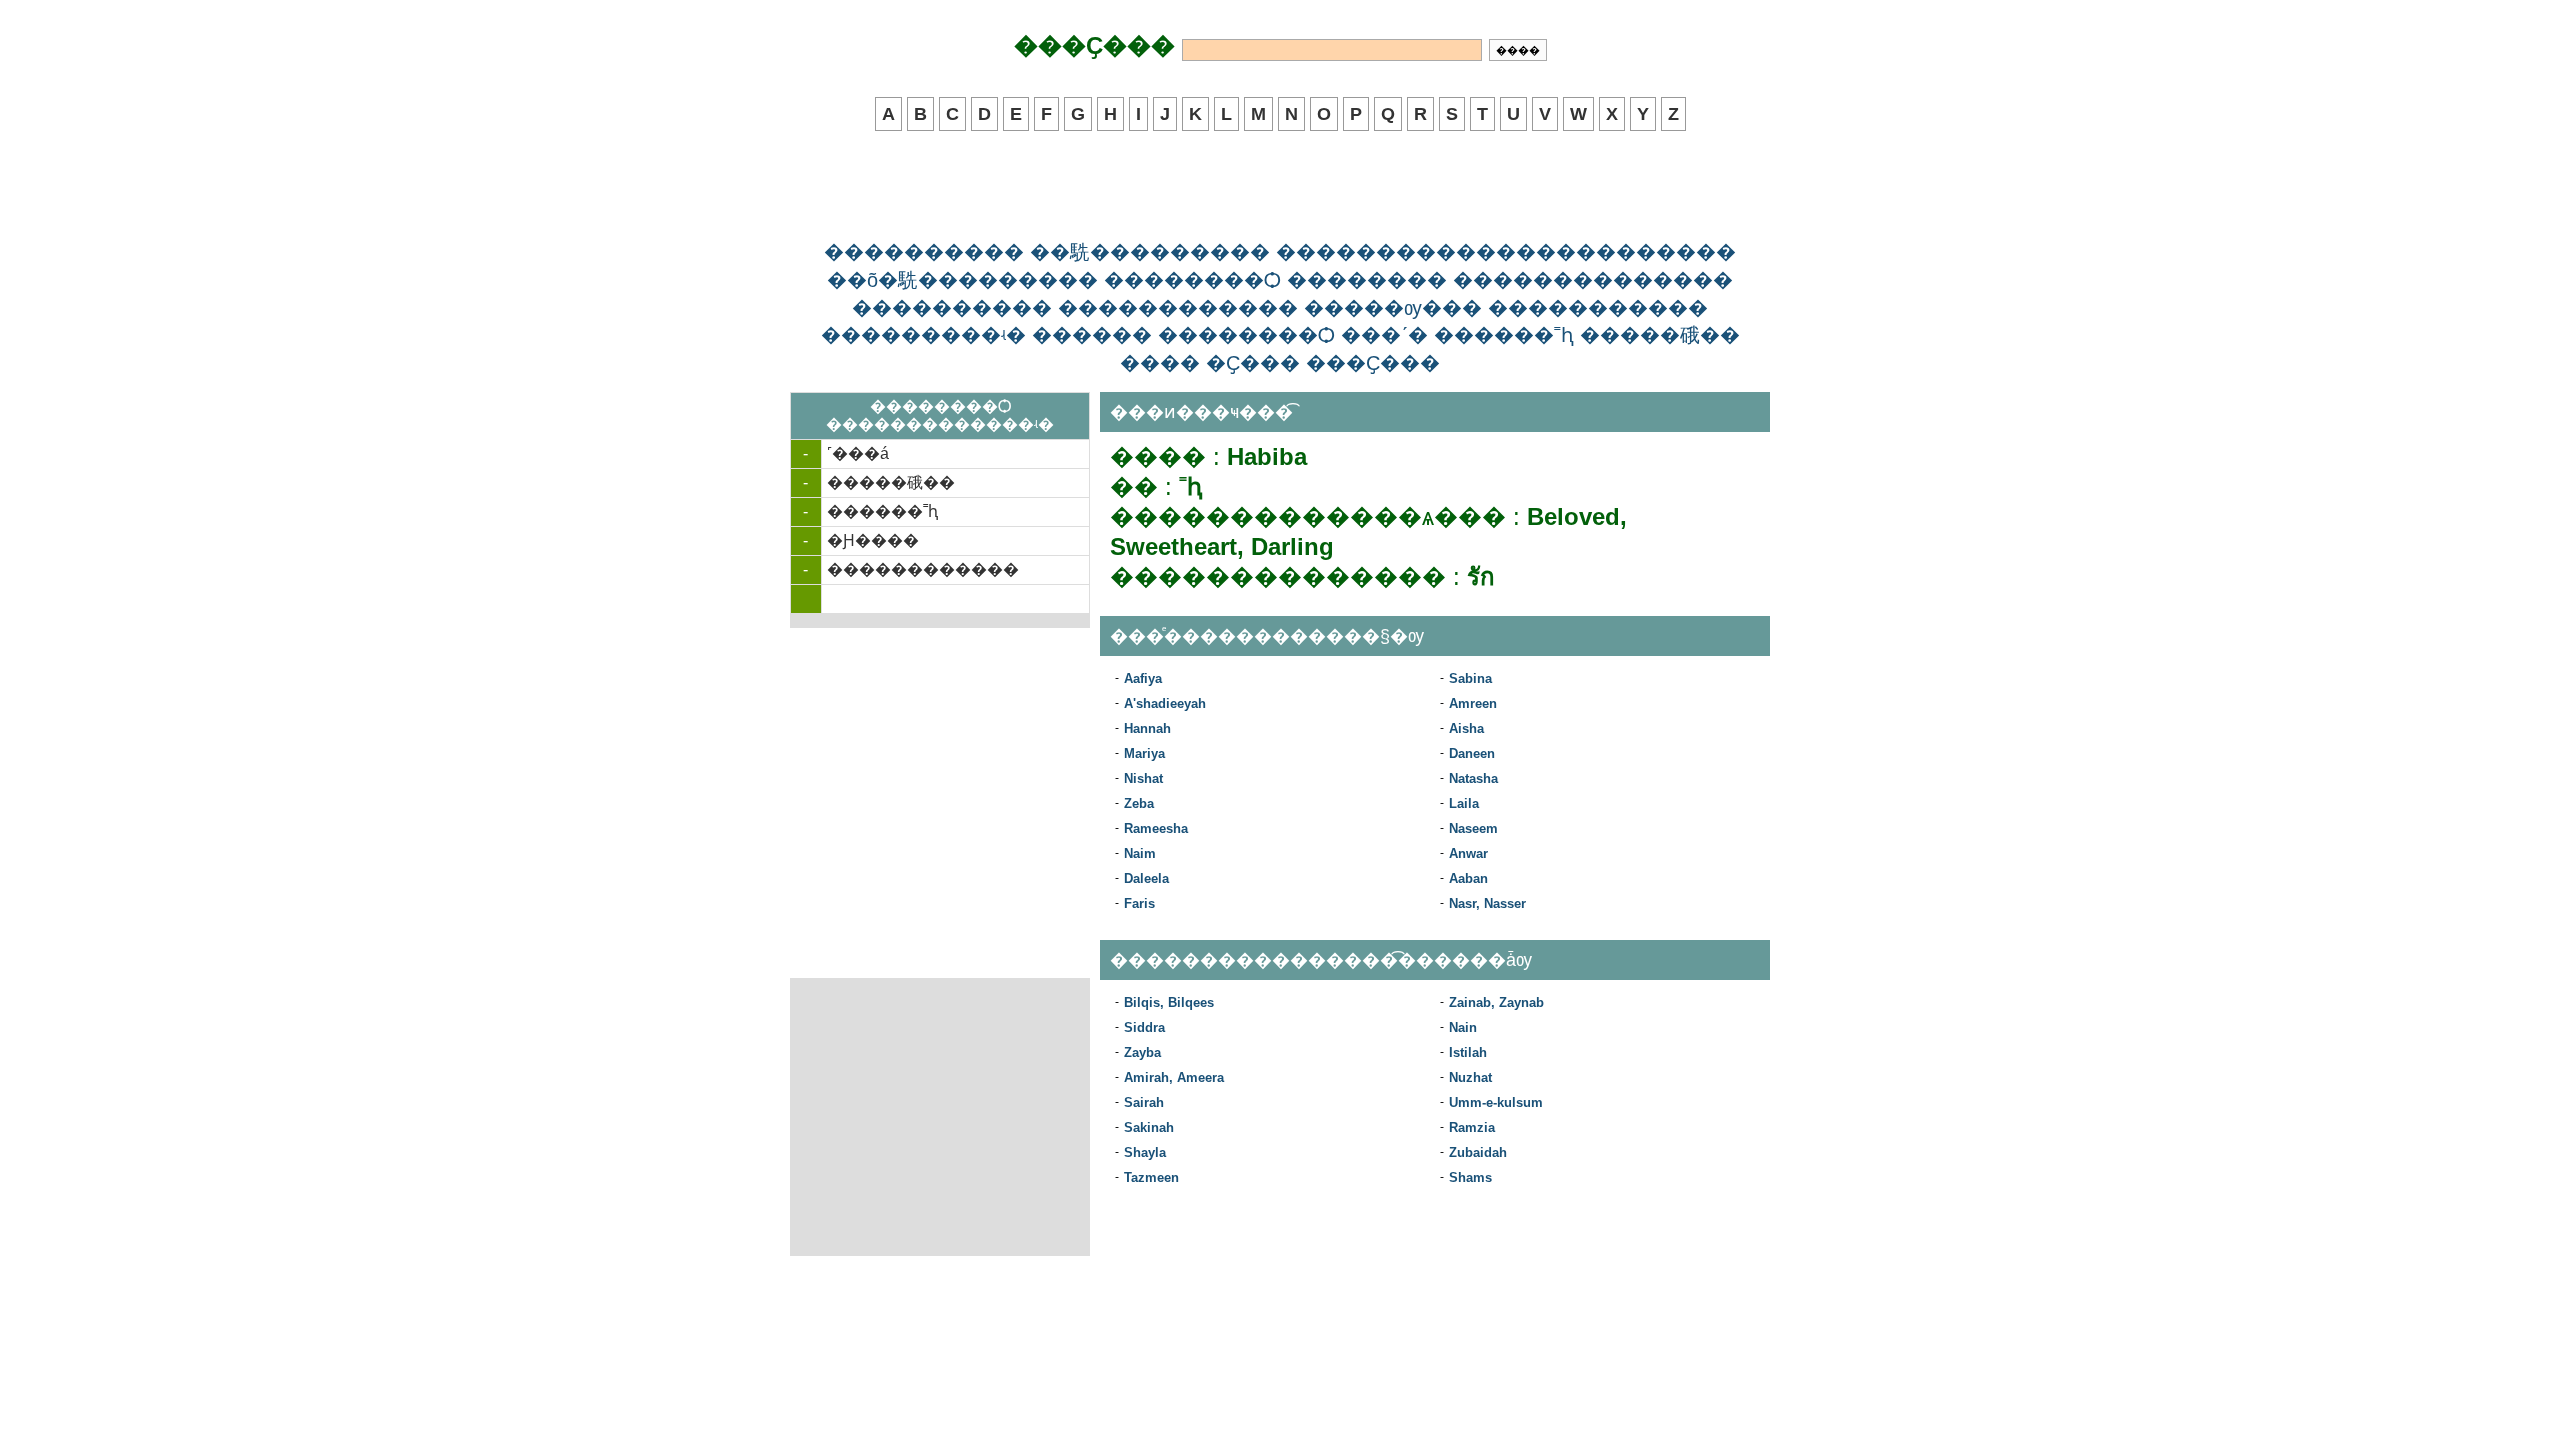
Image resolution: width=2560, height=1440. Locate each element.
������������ (923, 569)
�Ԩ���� (873, 540)
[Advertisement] (1280, 187)
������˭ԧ (882, 511)
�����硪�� (891, 482)
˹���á (858, 453)
